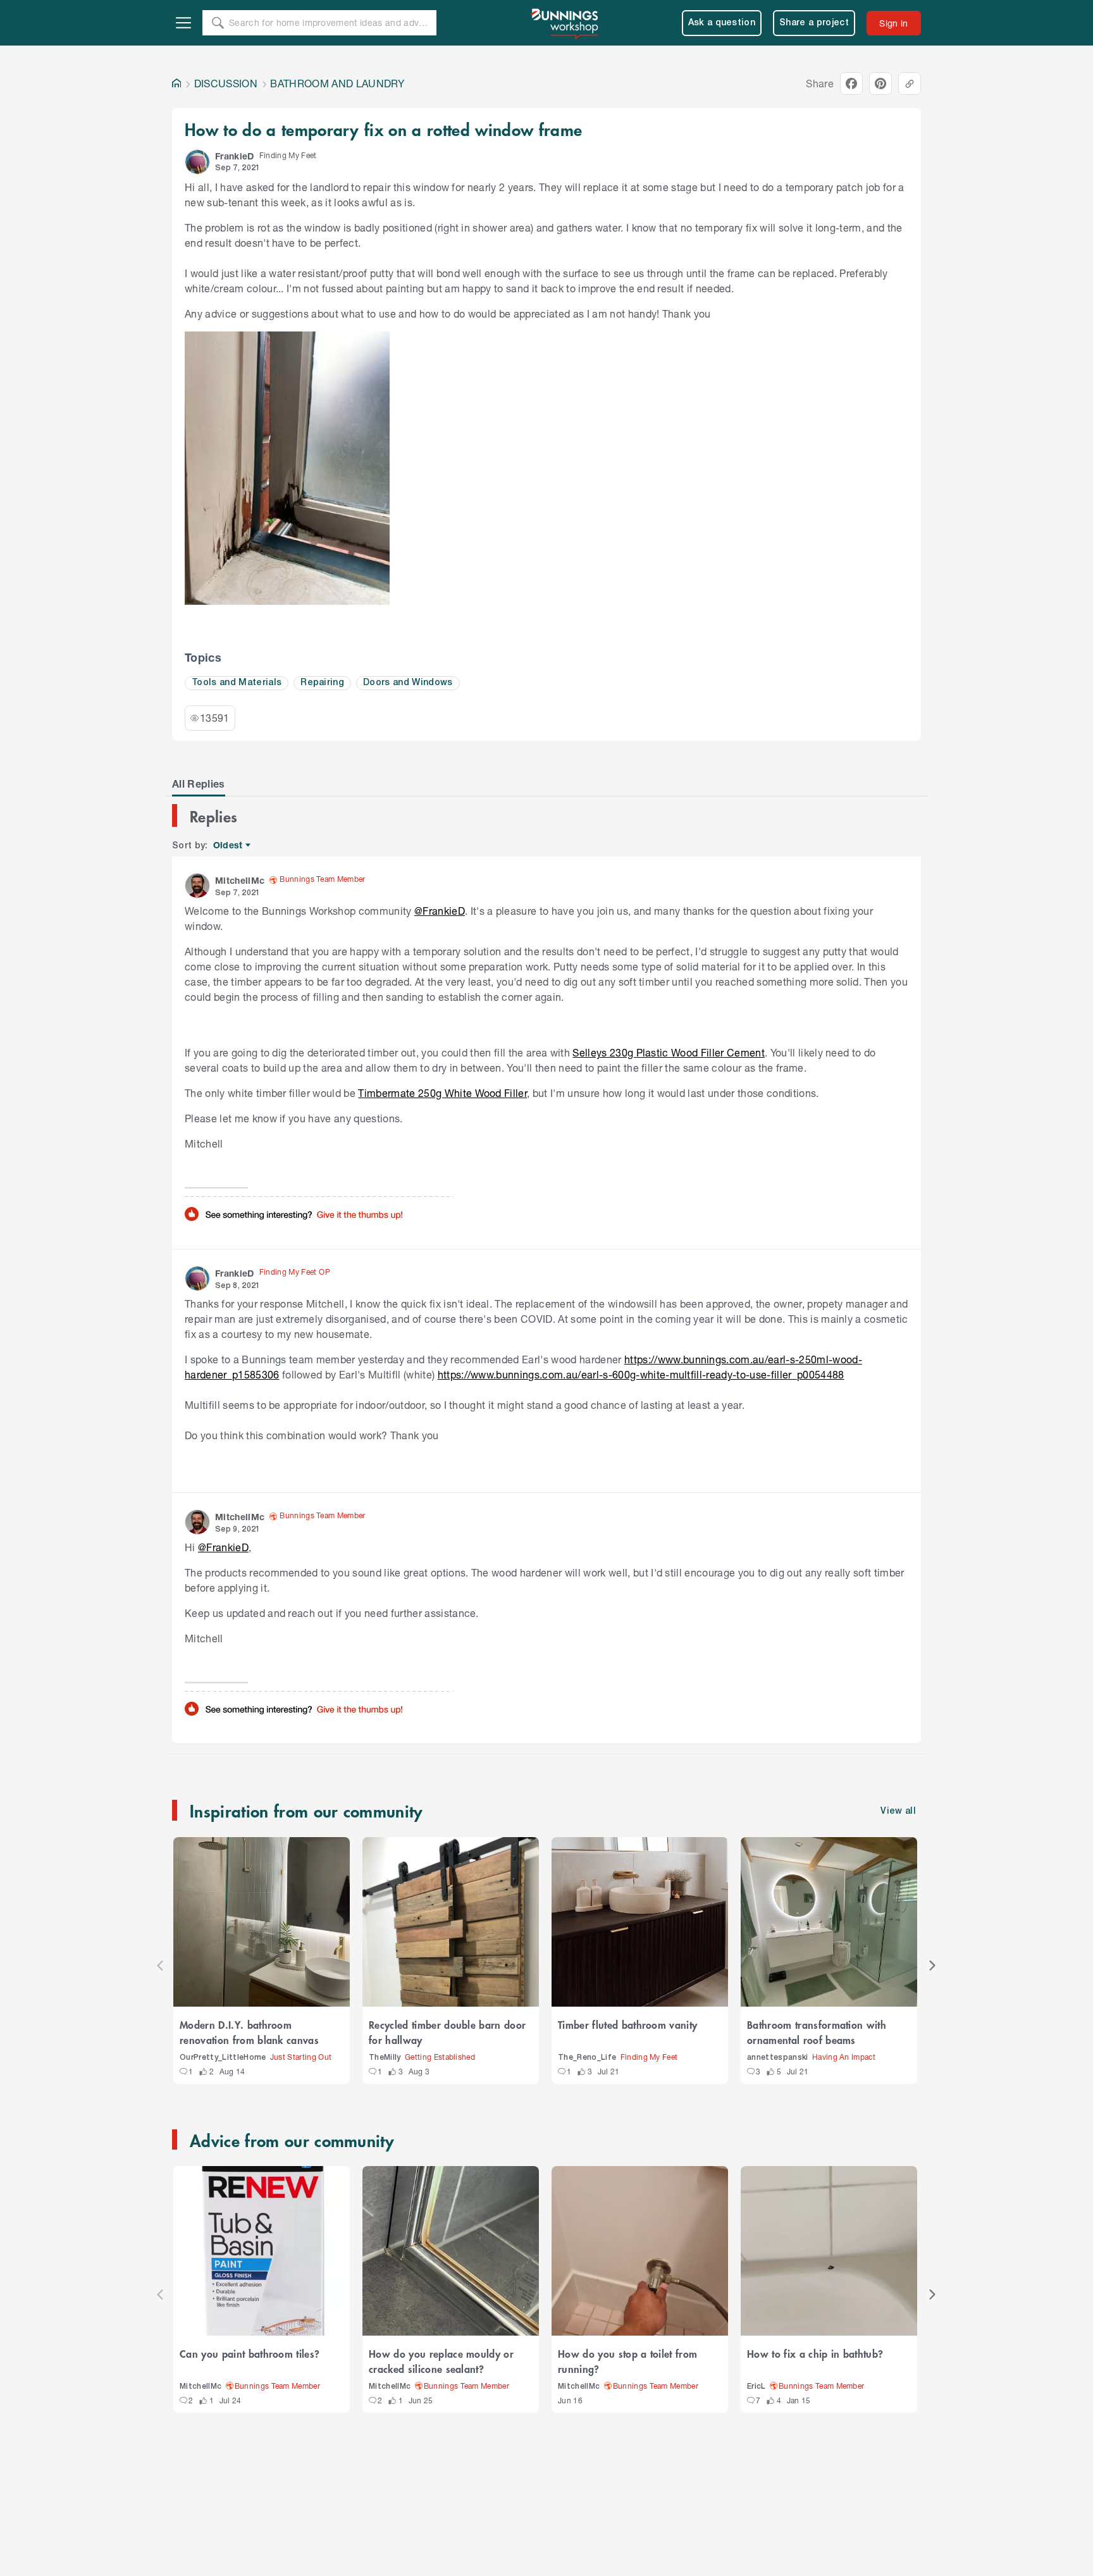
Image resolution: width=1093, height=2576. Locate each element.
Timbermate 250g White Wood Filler (442, 1093)
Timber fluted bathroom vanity (627, 2024)
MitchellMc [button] (240, 880)
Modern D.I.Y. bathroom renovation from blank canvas (249, 2032)
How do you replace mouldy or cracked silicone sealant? (441, 2361)
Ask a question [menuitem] (722, 23)
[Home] (176, 84)
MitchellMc (201, 2387)
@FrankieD (440, 911)
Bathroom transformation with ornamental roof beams (817, 2032)
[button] (197, 162)
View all (898, 1811)
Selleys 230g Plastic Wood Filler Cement (669, 1052)
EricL (756, 2387)
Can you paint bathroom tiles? (250, 2353)
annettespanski (778, 2058)
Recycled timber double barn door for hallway (447, 2032)
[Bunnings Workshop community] (565, 23)
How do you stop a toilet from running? (627, 2361)
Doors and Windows (408, 683)
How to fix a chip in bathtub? (815, 2353)
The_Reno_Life (587, 2058)
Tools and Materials (237, 683)
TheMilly (385, 2058)
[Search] (218, 23)
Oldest (229, 845)
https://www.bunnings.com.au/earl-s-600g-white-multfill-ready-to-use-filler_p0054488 (641, 1374)
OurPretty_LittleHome (223, 2058)
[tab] (199, 784)
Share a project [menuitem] (814, 23)
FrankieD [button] (235, 156)
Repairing (322, 683)
